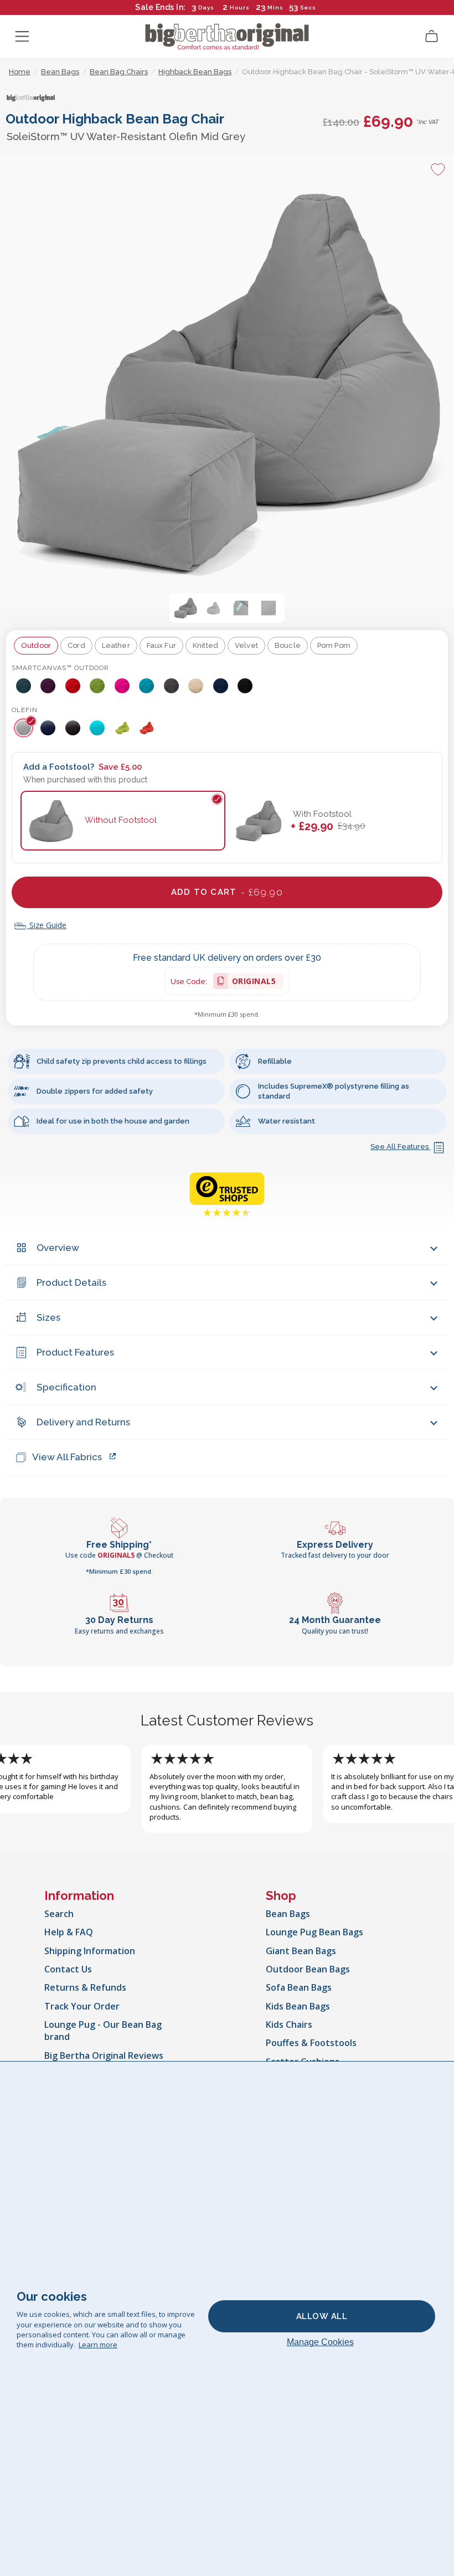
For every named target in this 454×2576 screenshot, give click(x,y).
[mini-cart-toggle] (432, 37)
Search (59, 1914)
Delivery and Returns (83, 1422)
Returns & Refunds (85, 1987)
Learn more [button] (98, 2345)
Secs (308, 7)
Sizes (48, 1317)
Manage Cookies (320, 2342)
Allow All (322, 2316)
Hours (240, 7)
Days (206, 7)
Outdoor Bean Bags (308, 1969)
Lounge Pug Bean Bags (314, 1932)
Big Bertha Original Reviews (104, 2055)
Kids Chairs (289, 2024)
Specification (66, 1387)
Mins (275, 7)
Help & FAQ (69, 1932)
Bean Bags (288, 1914)
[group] (24, 686)
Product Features (75, 1352)
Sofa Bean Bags (299, 1987)
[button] (185, 608)
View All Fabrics (67, 1457)
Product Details (71, 1282)
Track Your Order (82, 2006)
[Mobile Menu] (22, 37)
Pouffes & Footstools (311, 2043)
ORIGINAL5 (254, 983)
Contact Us (68, 1969)
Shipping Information (90, 1951)
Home (20, 72)
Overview (58, 1248)
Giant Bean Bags (301, 1951)
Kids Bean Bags (298, 2006)
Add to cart (227, 892)
